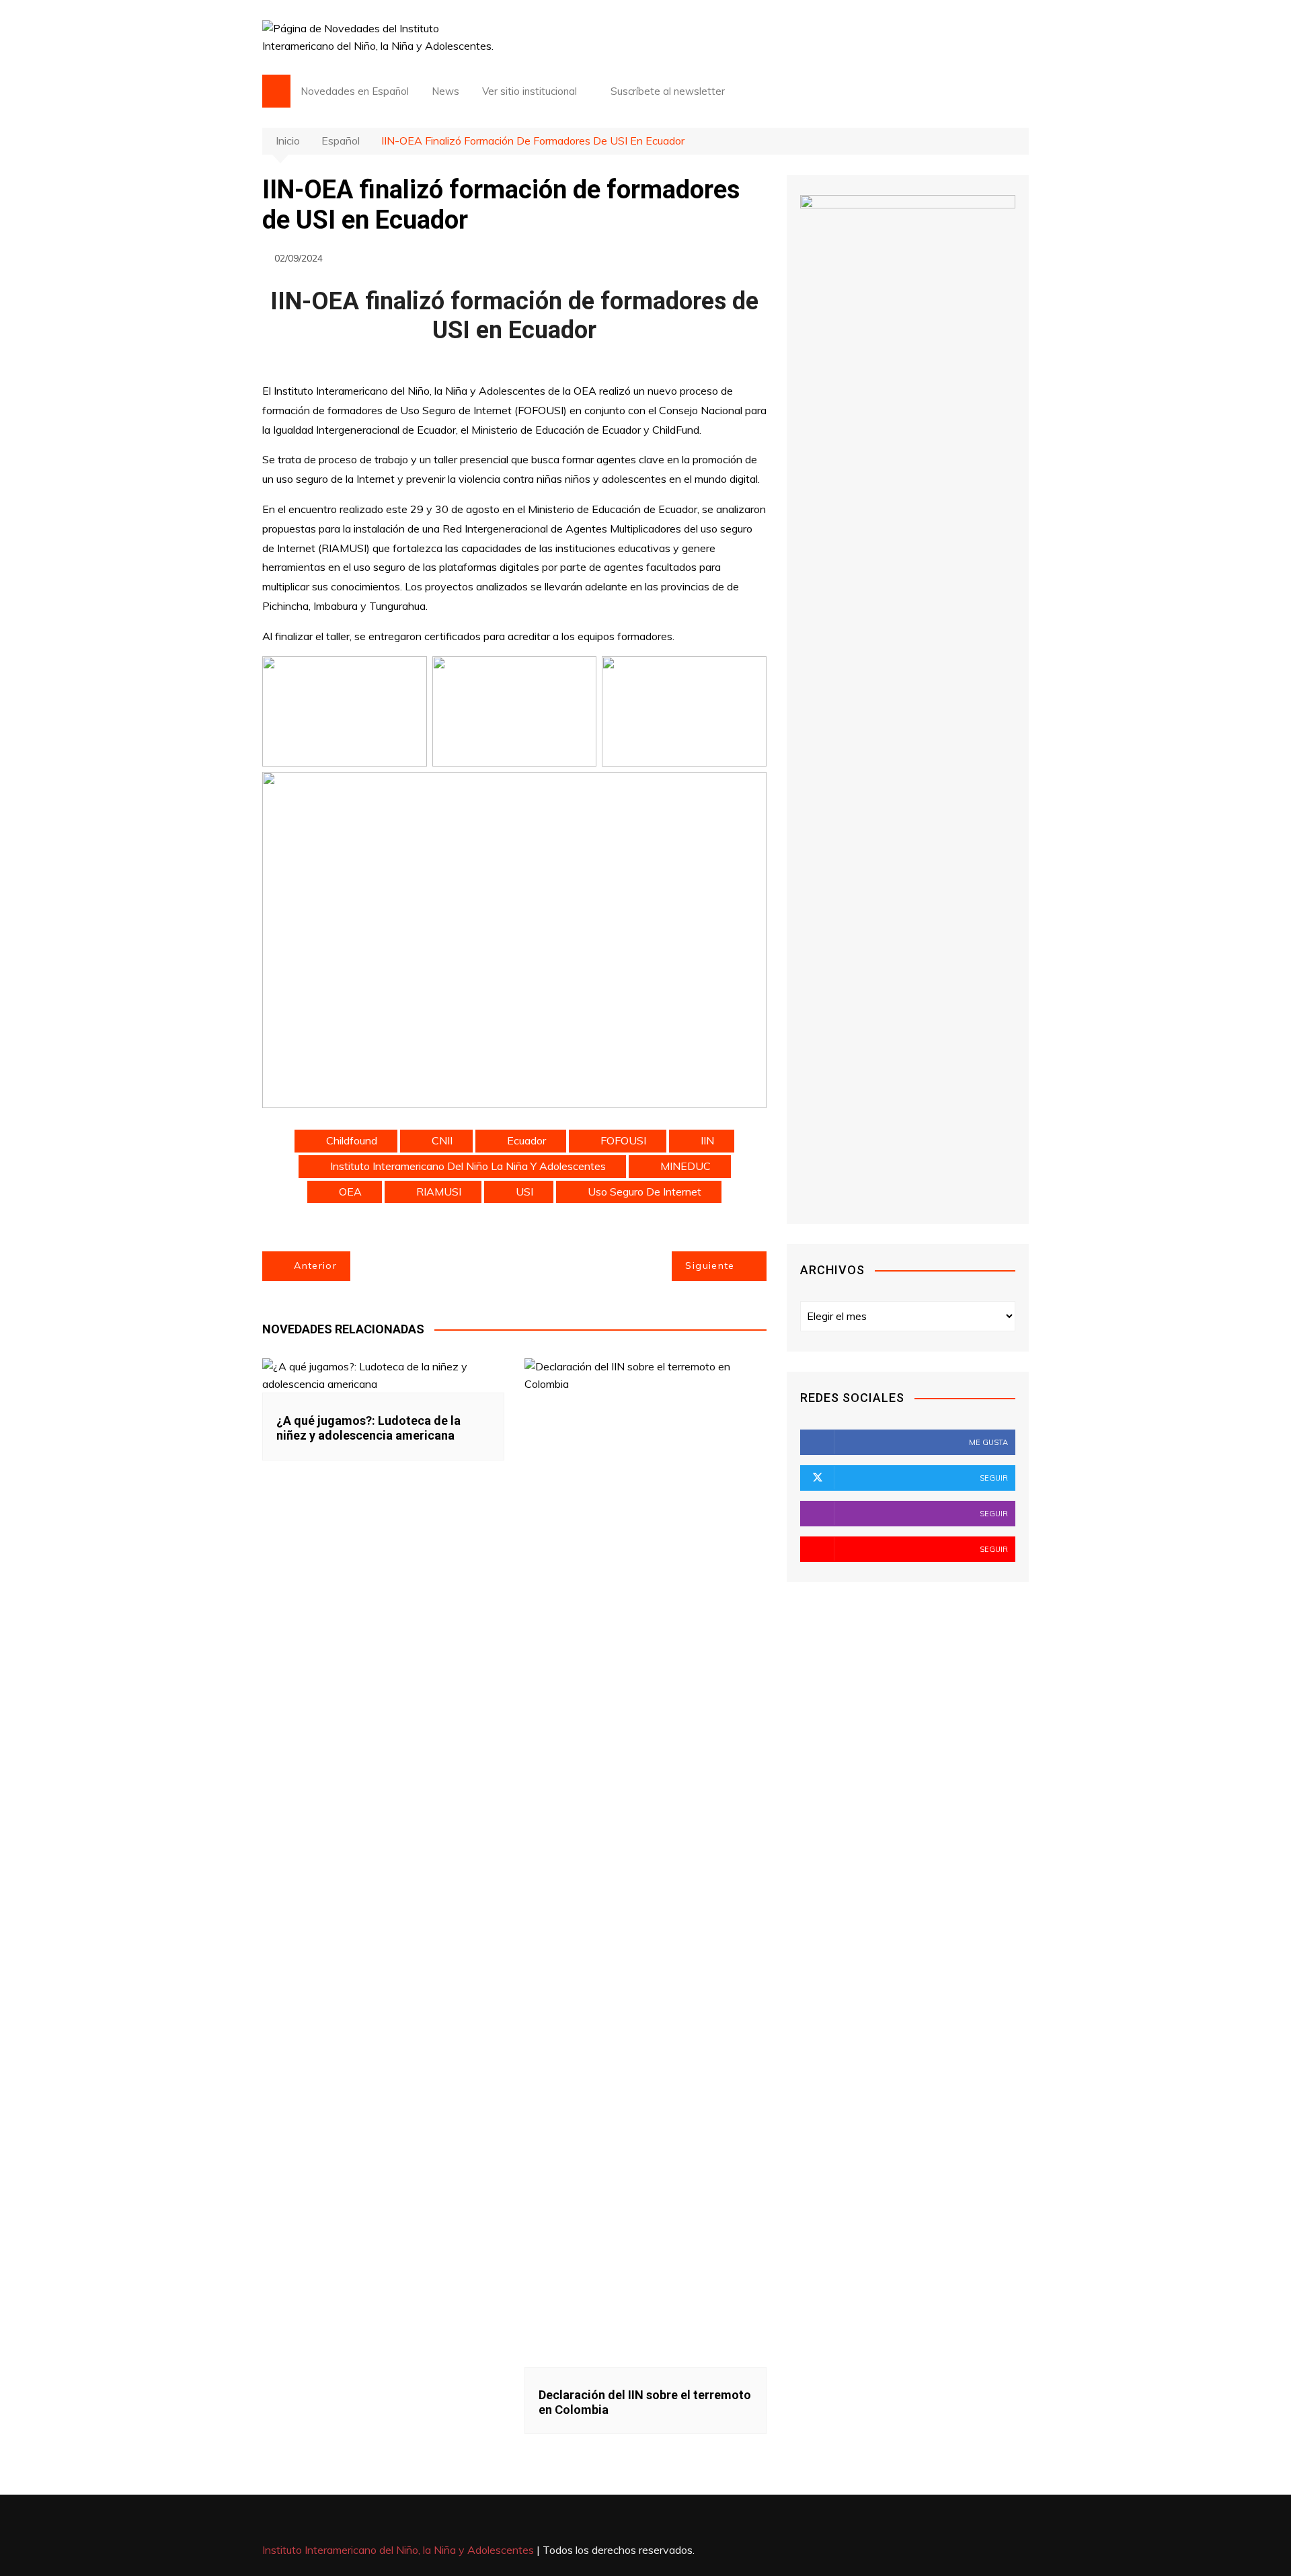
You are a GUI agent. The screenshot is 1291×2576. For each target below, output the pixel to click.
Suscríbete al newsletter (666, 91)
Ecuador (526, 1140)
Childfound (352, 1140)
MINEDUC (686, 1166)
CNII (442, 1140)
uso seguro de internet (644, 1192)
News (445, 91)
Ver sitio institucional (530, 91)
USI (524, 1192)
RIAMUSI (439, 1192)
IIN (707, 1140)
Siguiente (710, 1265)
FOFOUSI (623, 1140)
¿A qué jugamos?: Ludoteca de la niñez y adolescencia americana (368, 1428)
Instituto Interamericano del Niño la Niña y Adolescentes (468, 1166)
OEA (350, 1192)
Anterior (315, 1265)
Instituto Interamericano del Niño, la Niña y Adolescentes (398, 2550)
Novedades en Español (355, 91)
